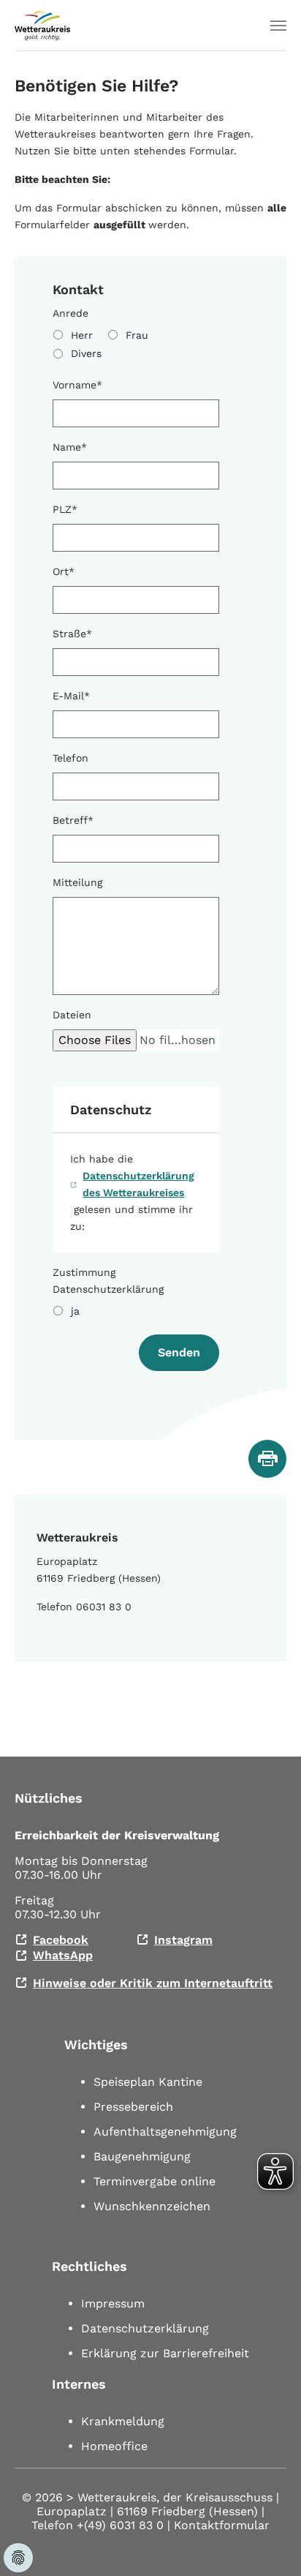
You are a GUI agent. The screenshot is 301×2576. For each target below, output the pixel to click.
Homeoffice (114, 2446)
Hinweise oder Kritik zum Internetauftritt (153, 1983)
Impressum (113, 2303)
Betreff (73, 820)
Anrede (71, 313)
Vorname (77, 385)
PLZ (65, 509)
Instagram (183, 1940)
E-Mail (71, 696)
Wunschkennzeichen (152, 2206)
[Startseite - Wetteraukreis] (42, 26)
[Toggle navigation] (278, 26)
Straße (72, 634)
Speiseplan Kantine (148, 2082)
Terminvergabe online (155, 2181)
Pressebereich (133, 2107)
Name (70, 447)
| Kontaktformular (218, 2525)
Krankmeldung (123, 2421)
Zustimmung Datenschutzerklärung (108, 1281)
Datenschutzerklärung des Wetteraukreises (138, 1184)
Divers (86, 353)
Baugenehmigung (142, 2156)
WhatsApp (63, 1955)
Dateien (72, 1015)
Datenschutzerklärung (145, 2328)
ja (75, 1311)
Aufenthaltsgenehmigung (165, 2132)
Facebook (61, 1940)
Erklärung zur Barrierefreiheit (165, 2353)
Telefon (71, 758)
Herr (82, 335)
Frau (137, 335)
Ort (64, 571)
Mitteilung (77, 882)
